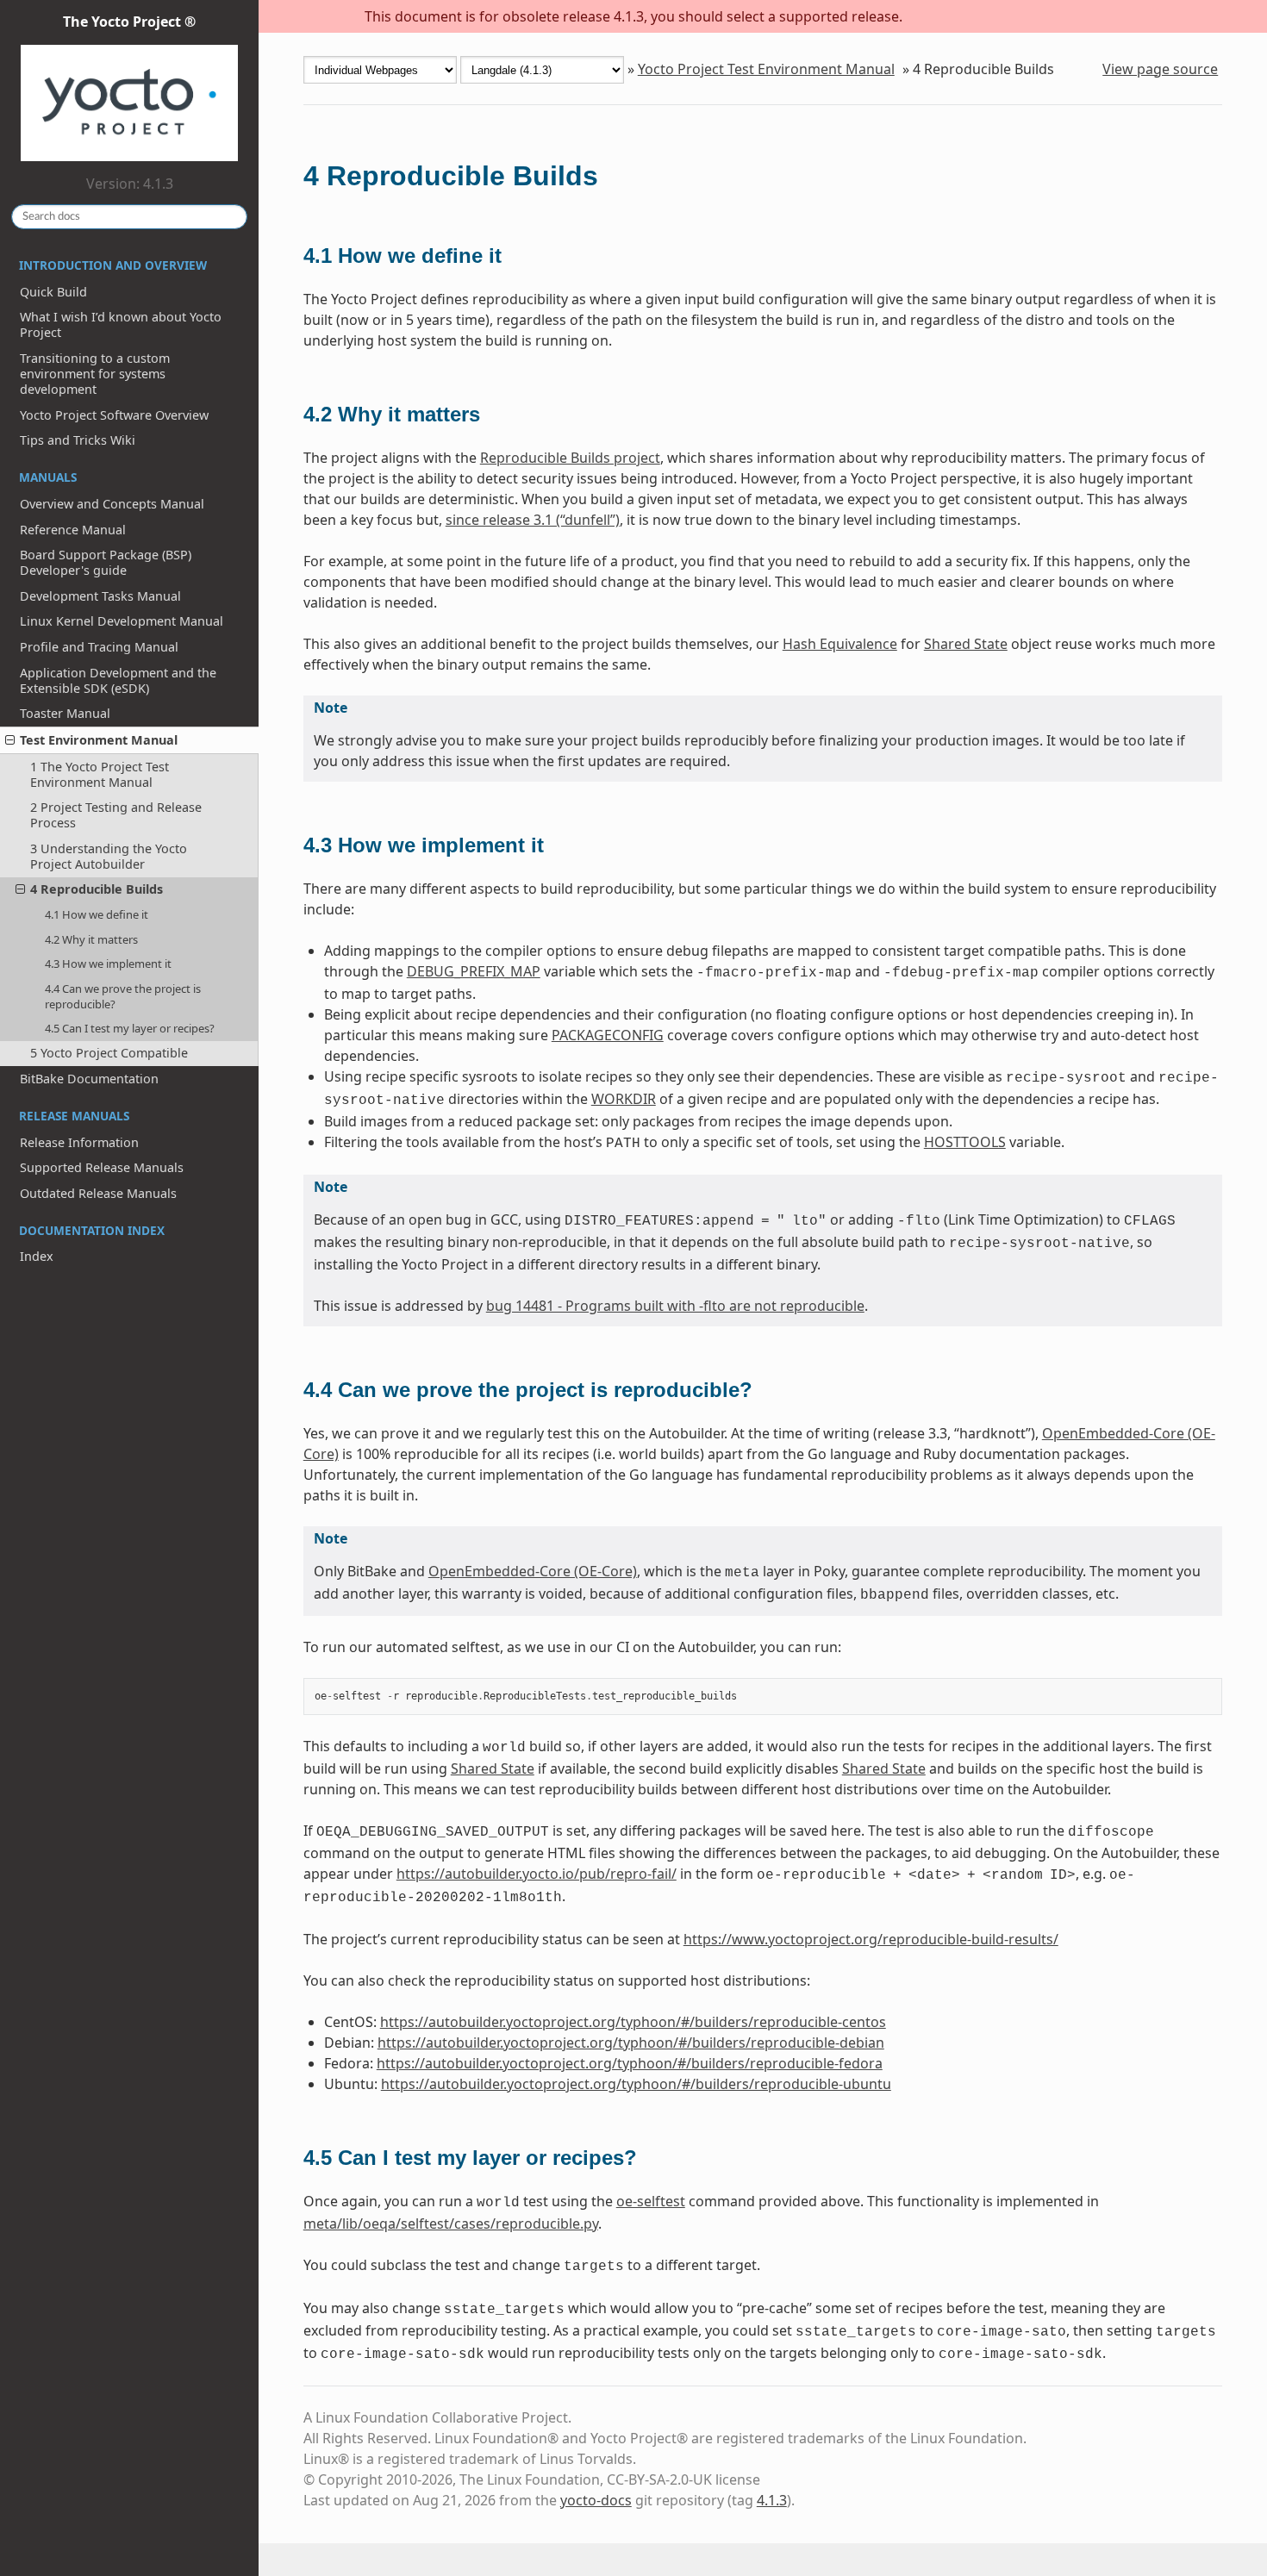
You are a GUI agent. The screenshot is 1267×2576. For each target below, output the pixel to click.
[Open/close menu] (10, 740)
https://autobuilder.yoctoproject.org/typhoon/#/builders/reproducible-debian (631, 2043)
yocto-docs (596, 2500)
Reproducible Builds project (570, 458)
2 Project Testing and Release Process (116, 815)
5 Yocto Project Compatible (109, 1053)
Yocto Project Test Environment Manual (766, 69)
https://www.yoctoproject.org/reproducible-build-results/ (871, 1939)
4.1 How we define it (97, 914)
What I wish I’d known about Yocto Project (121, 324)
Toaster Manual (65, 713)
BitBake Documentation (89, 1079)
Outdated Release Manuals (98, 1193)
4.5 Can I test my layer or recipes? (130, 1028)
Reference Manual (73, 530)
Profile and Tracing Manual (99, 647)
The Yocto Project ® (129, 22)
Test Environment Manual (99, 740)
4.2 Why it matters (91, 939)
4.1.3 (772, 2500)
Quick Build (53, 292)
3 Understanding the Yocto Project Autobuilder (109, 856)
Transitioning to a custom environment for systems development (95, 374)
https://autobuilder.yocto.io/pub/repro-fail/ (537, 1874)
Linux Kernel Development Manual (122, 621)
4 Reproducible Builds (97, 889)
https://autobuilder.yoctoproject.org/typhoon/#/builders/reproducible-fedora (630, 2063)
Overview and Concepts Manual (112, 504)
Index (37, 1256)
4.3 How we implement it (108, 964)
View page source (1160, 69)
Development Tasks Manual (100, 596)
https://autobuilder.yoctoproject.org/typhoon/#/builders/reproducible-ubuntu (636, 2084)
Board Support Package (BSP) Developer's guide (106, 562)
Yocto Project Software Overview (114, 415)
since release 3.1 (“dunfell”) (533, 520)
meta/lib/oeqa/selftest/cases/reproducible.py (451, 2224)
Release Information (79, 1142)
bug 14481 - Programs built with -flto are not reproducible (675, 1306)
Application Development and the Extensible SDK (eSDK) (118, 680)
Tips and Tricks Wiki (78, 440)
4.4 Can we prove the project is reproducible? (123, 996)
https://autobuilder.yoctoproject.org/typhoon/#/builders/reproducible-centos (633, 2022)
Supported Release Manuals (102, 1167)
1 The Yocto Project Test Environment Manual (100, 774)
